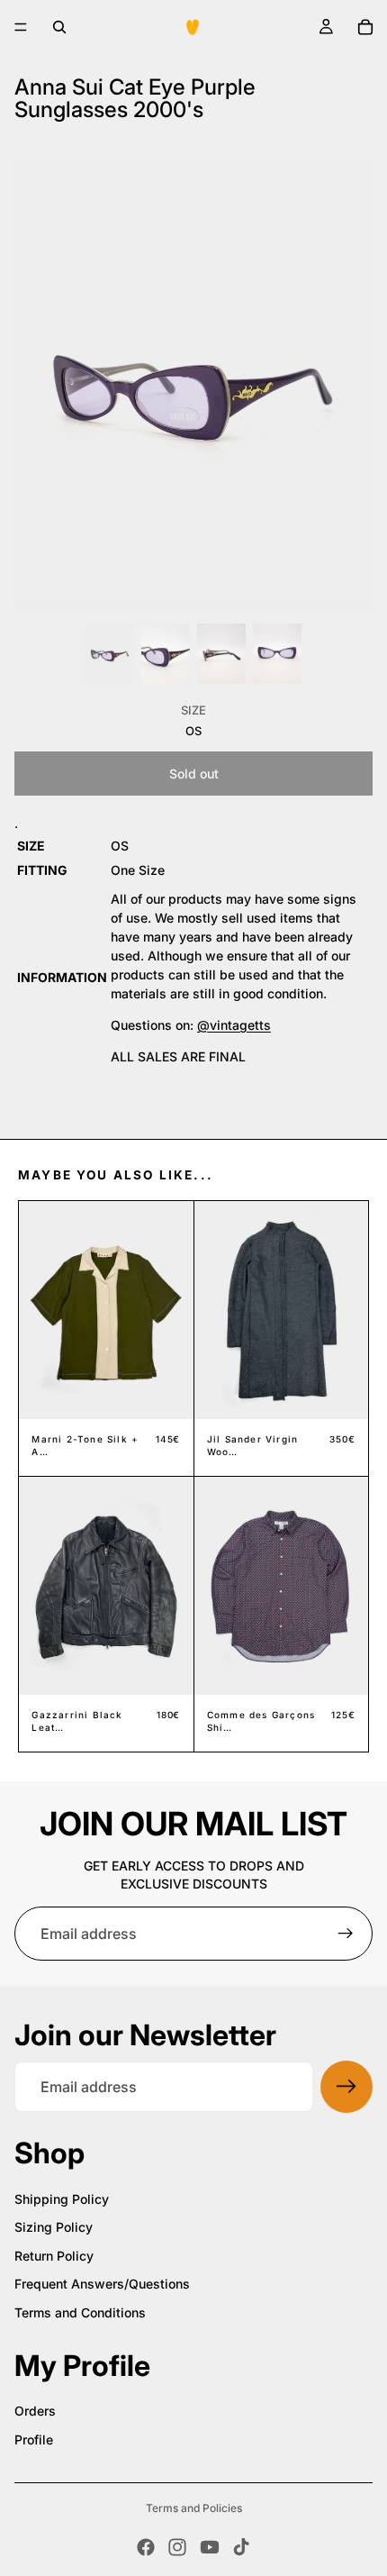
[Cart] (365, 27)
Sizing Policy (54, 2227)
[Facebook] (146, 2547)
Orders (35, 2411)
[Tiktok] (241, 2547)
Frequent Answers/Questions (102, 2284)
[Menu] (21, 27)
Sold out (194, 774)
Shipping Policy (62, 2199)
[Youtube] (210, 2547)
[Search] (59, 27)
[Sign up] (346, 1934)
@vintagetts (234, 1025)
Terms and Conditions (80, 2312)
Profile (34, 2439)
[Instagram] (177, 2547)
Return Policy (54, 2256)
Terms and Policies (194, 2508)
